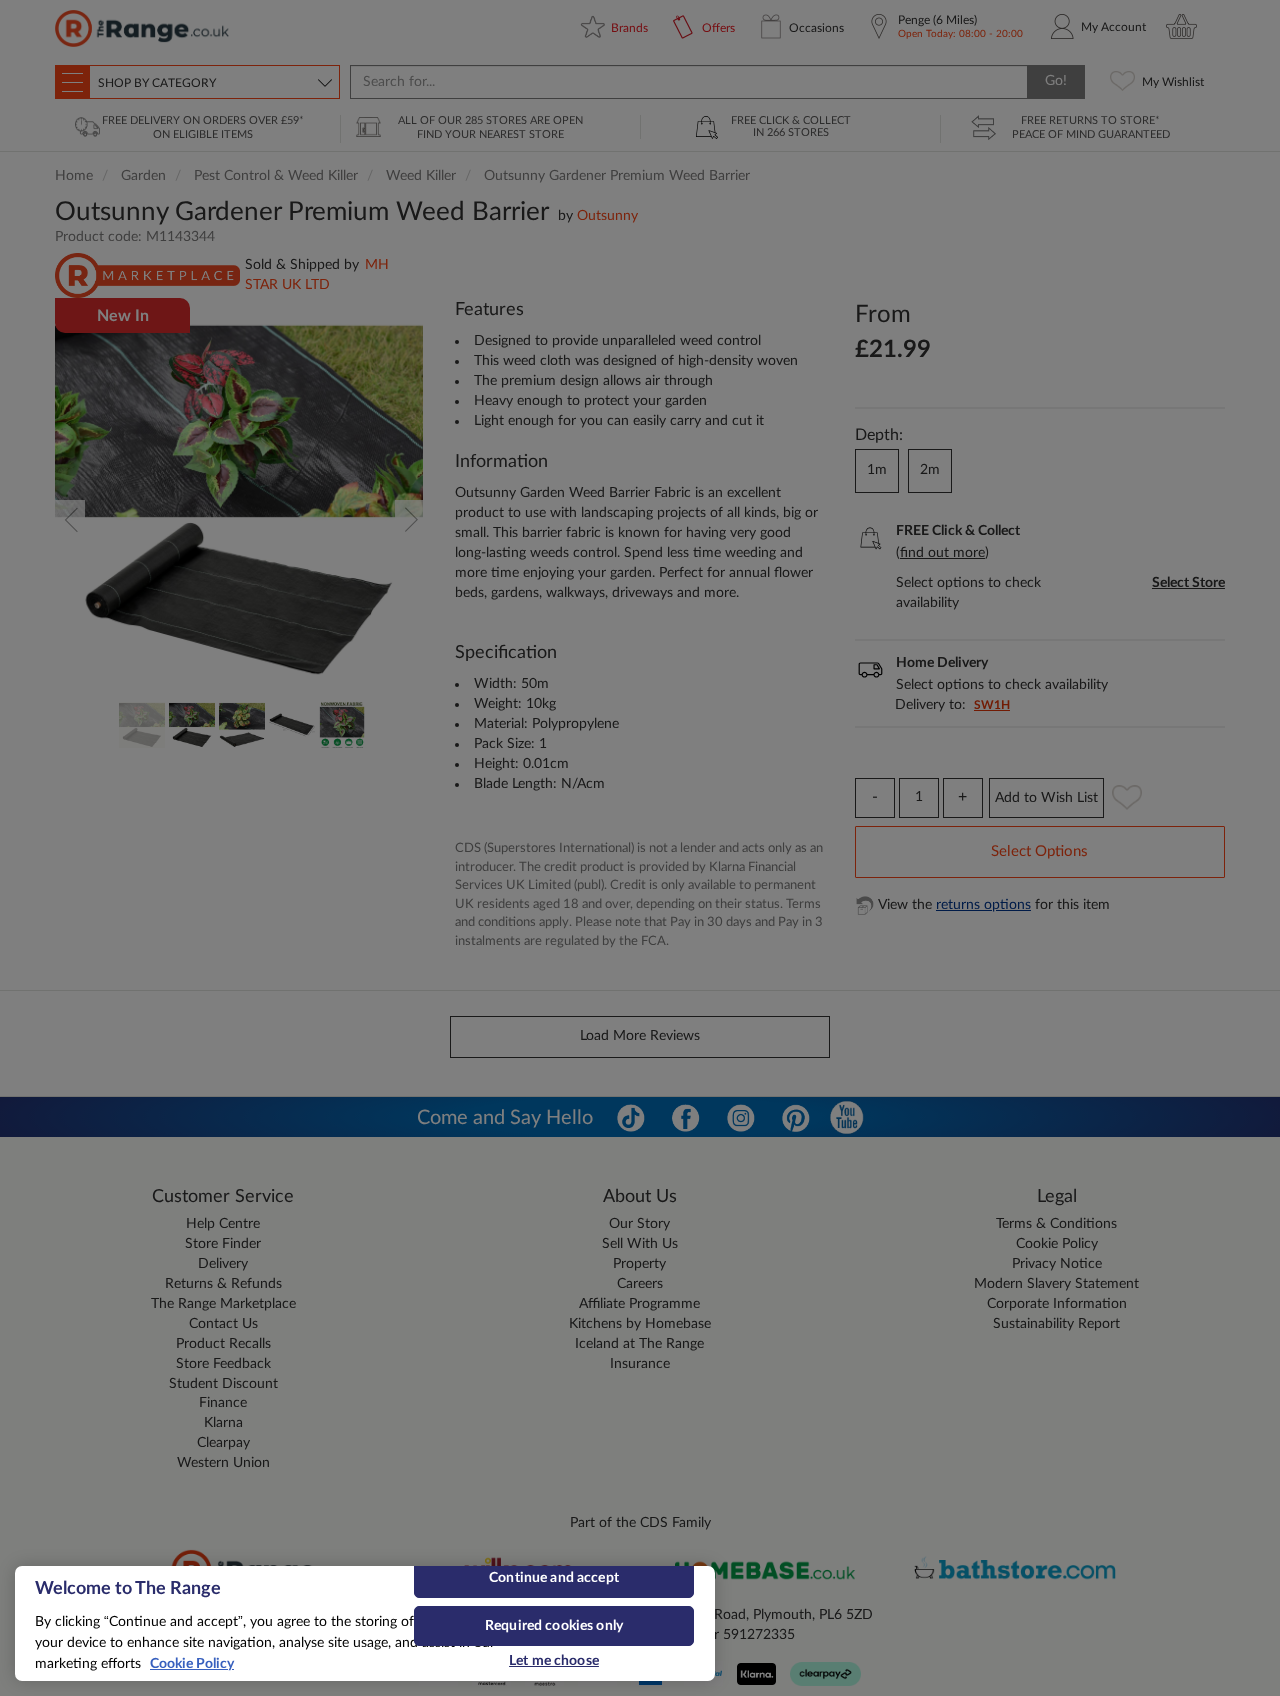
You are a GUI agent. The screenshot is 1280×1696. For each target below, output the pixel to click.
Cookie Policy (192, 1664)
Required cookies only (554, 1626)
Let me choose (554, 1661)
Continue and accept (554, 1578)
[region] (365, 1623)
